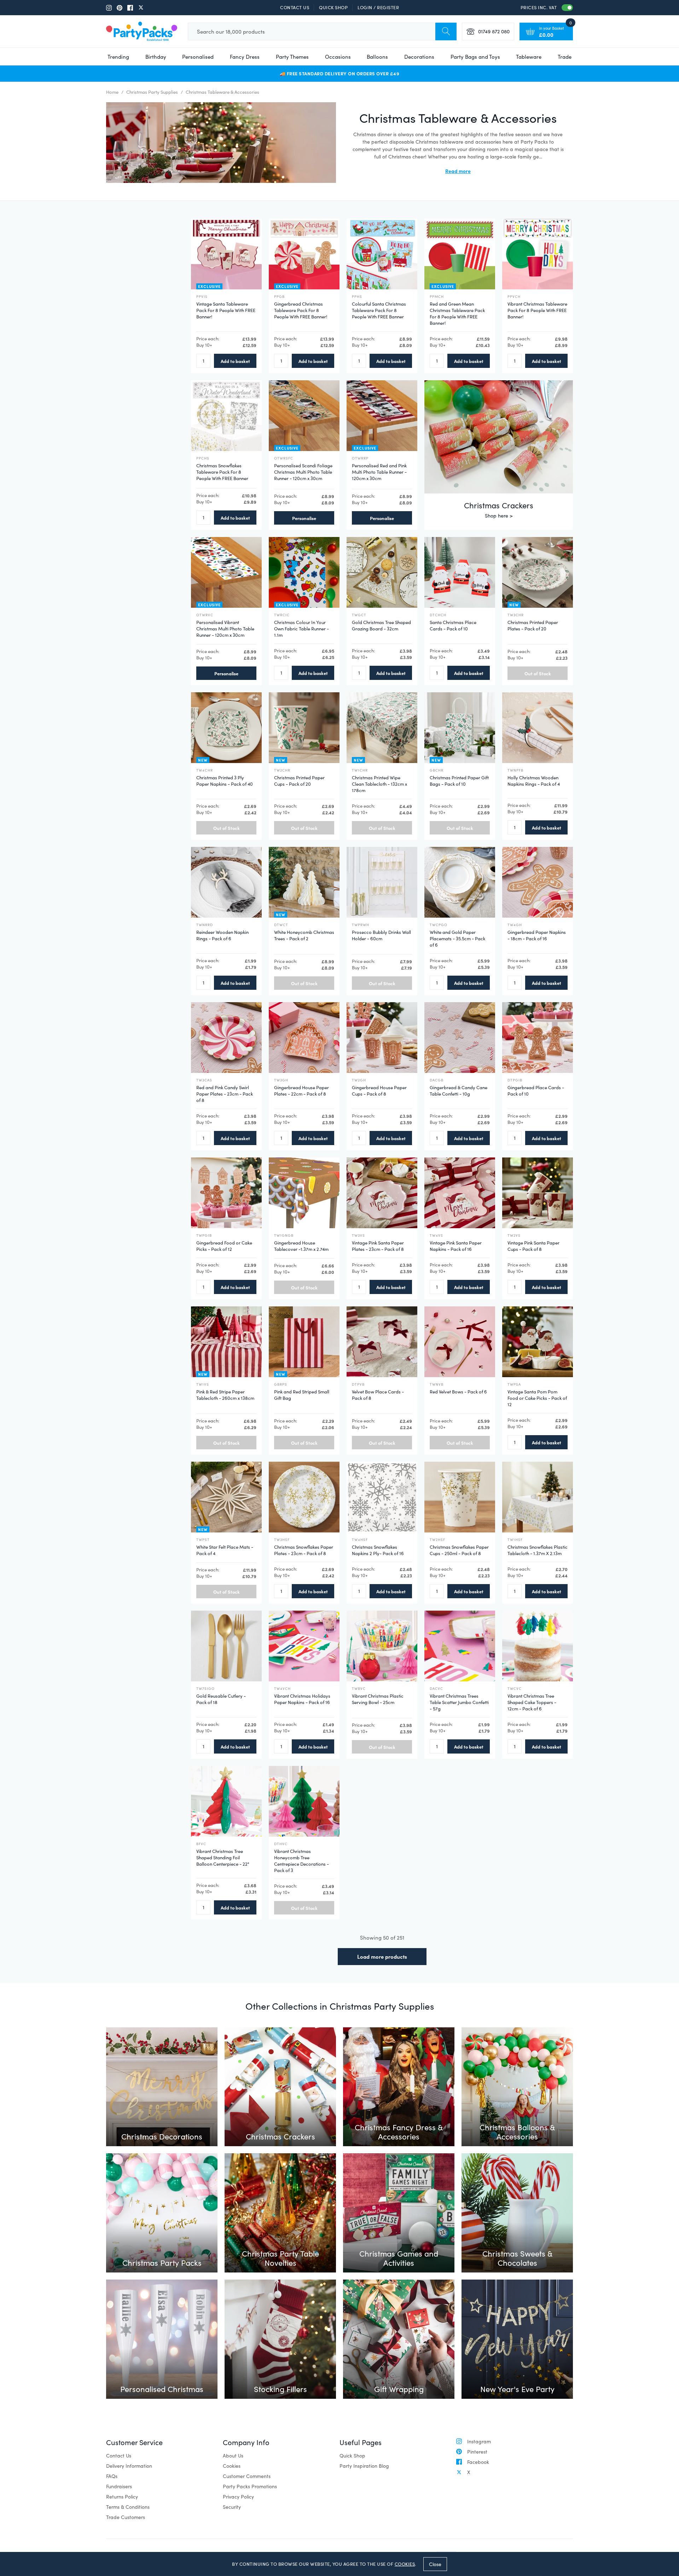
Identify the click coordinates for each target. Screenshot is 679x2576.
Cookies (232, 2466)
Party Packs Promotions (250, 2486)
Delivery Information (129, 2466)
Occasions (338, 57)
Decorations (419, 57)
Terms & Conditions (128, 2507)
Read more (458, 171)
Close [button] (435, 2564)
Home (112, 92)
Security (232, 2507)
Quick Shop (333, 7)
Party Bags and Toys (475, 57)
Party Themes (292, 57)
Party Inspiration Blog (364, 2466)
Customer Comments (247, 2476)
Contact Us (295, 7)
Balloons (377, 57)
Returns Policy (122, 2497)
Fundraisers (119, 2486)
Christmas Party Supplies (152, 92)
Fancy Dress (245, 57)
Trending (118, 57)
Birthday (156, 57)
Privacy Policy (238, 2497)
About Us (233, 2456)
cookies (405, 2564)
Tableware (529, 57)
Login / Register (378, 7)
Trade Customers (126, 2517)
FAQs (112, 2476)
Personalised (198, 57)
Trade (565, 57)
